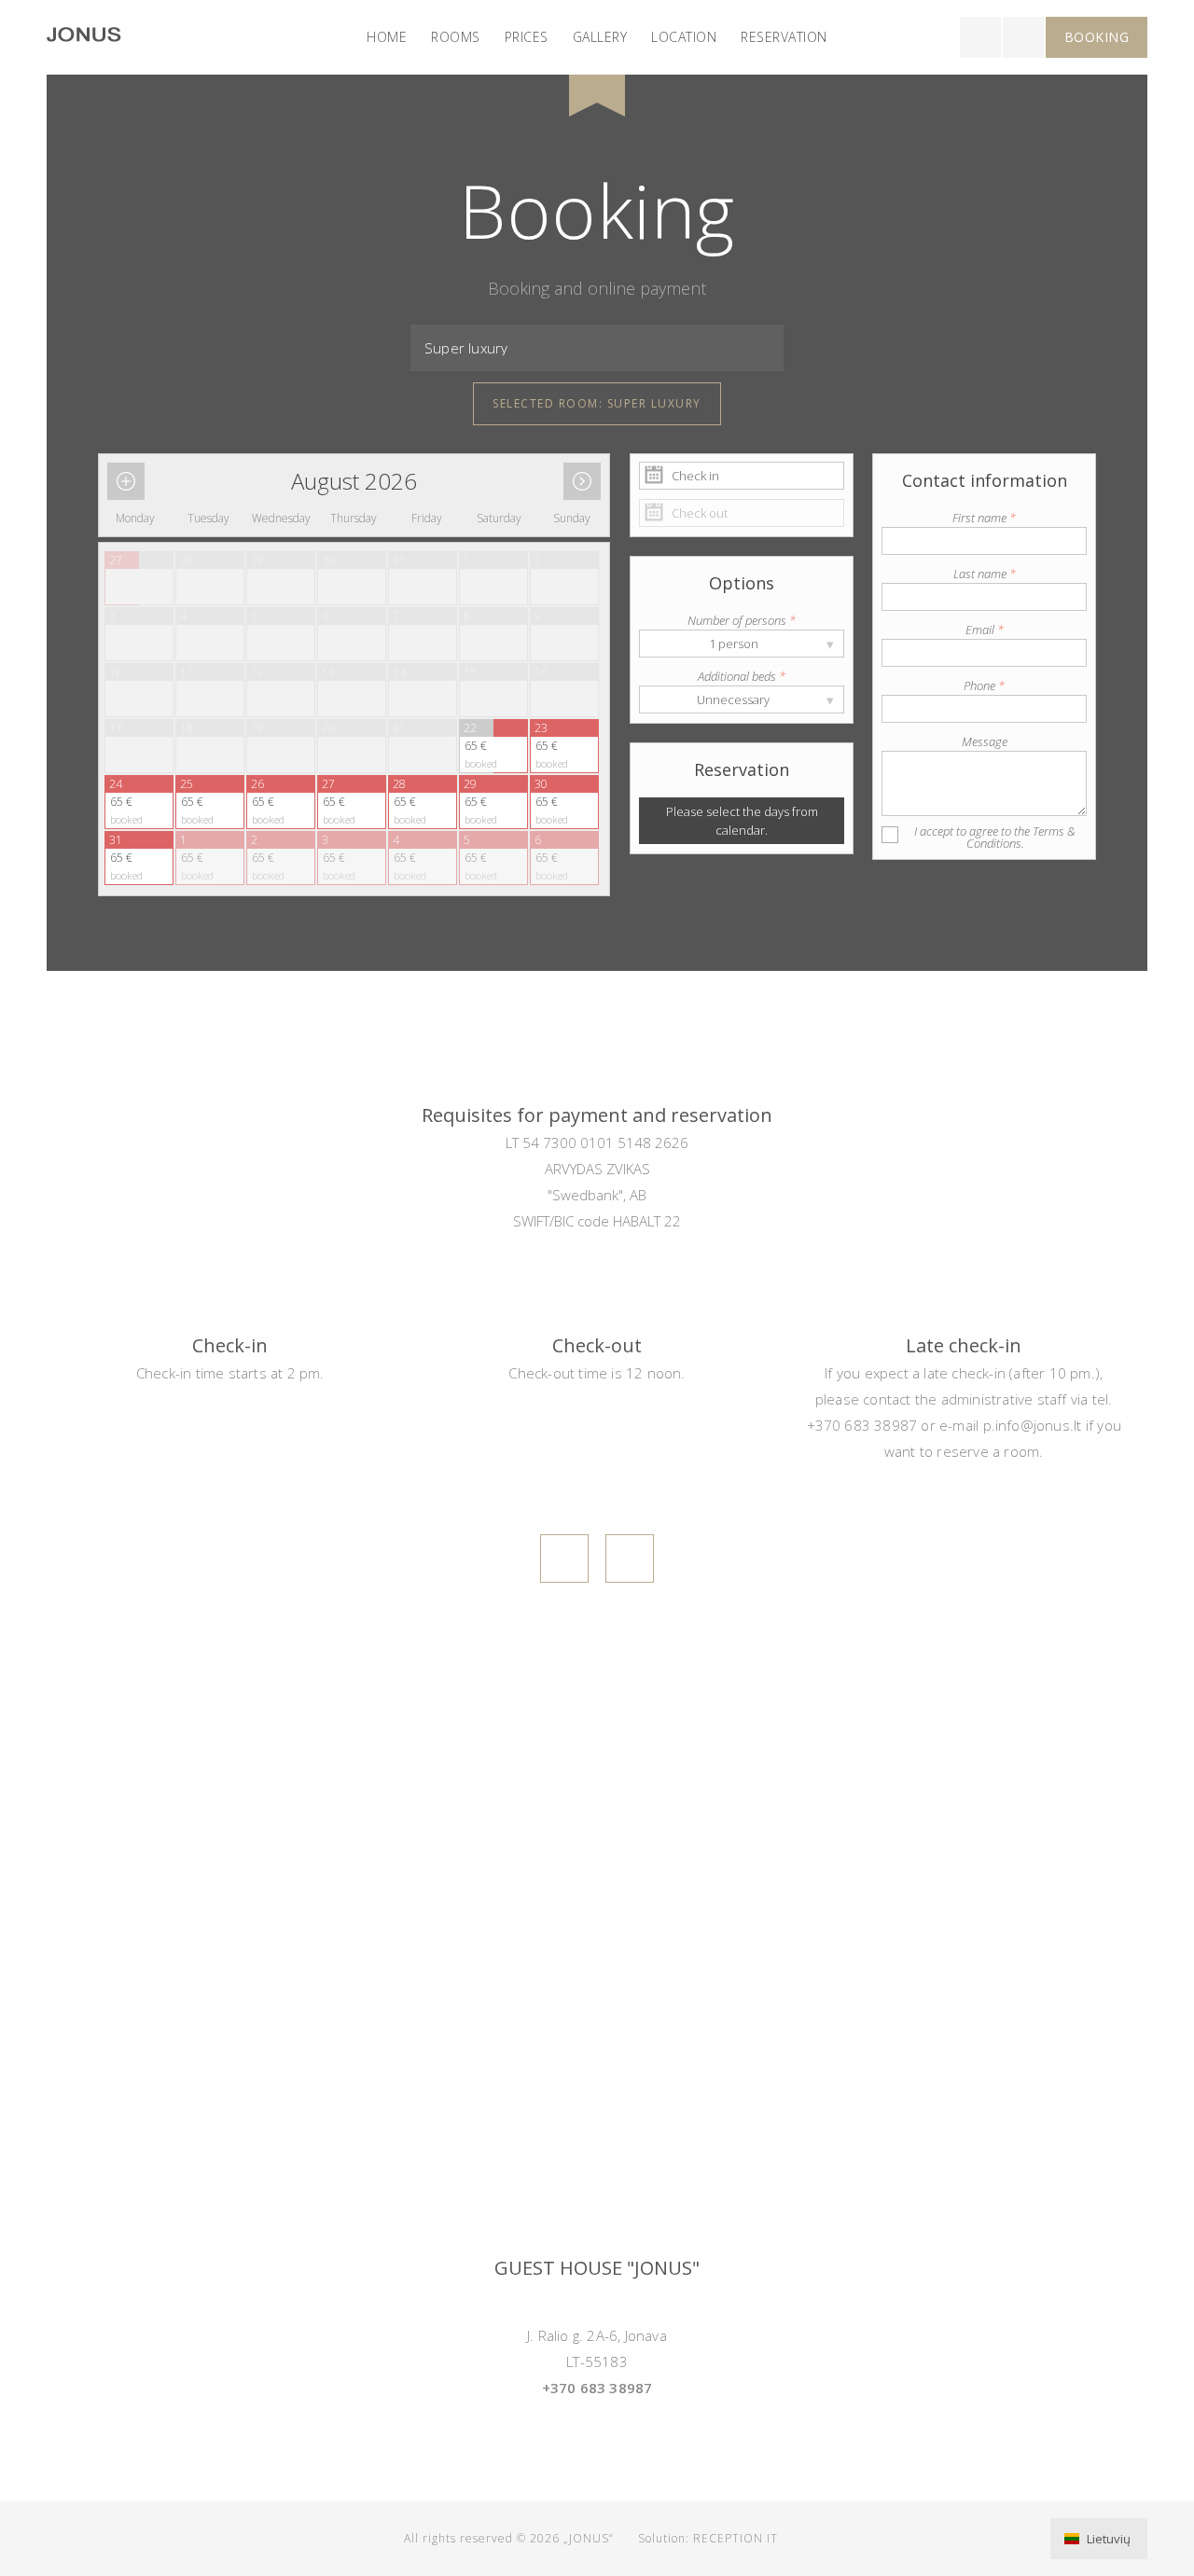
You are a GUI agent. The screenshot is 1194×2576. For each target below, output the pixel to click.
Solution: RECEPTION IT (708, 2538)
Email (985, 630)
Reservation (784, 37)
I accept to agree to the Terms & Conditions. (995, 837)
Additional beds (742, 676)
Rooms (456, 37)
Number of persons (742, 620)
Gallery (600, 37)
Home (387, 37)
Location (684, 37)
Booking (1097, 37)
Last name (985, 574)
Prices (527, 37)
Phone (984, 686)
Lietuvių (1107, 2539)
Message (985, 741)
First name (984, 518)
